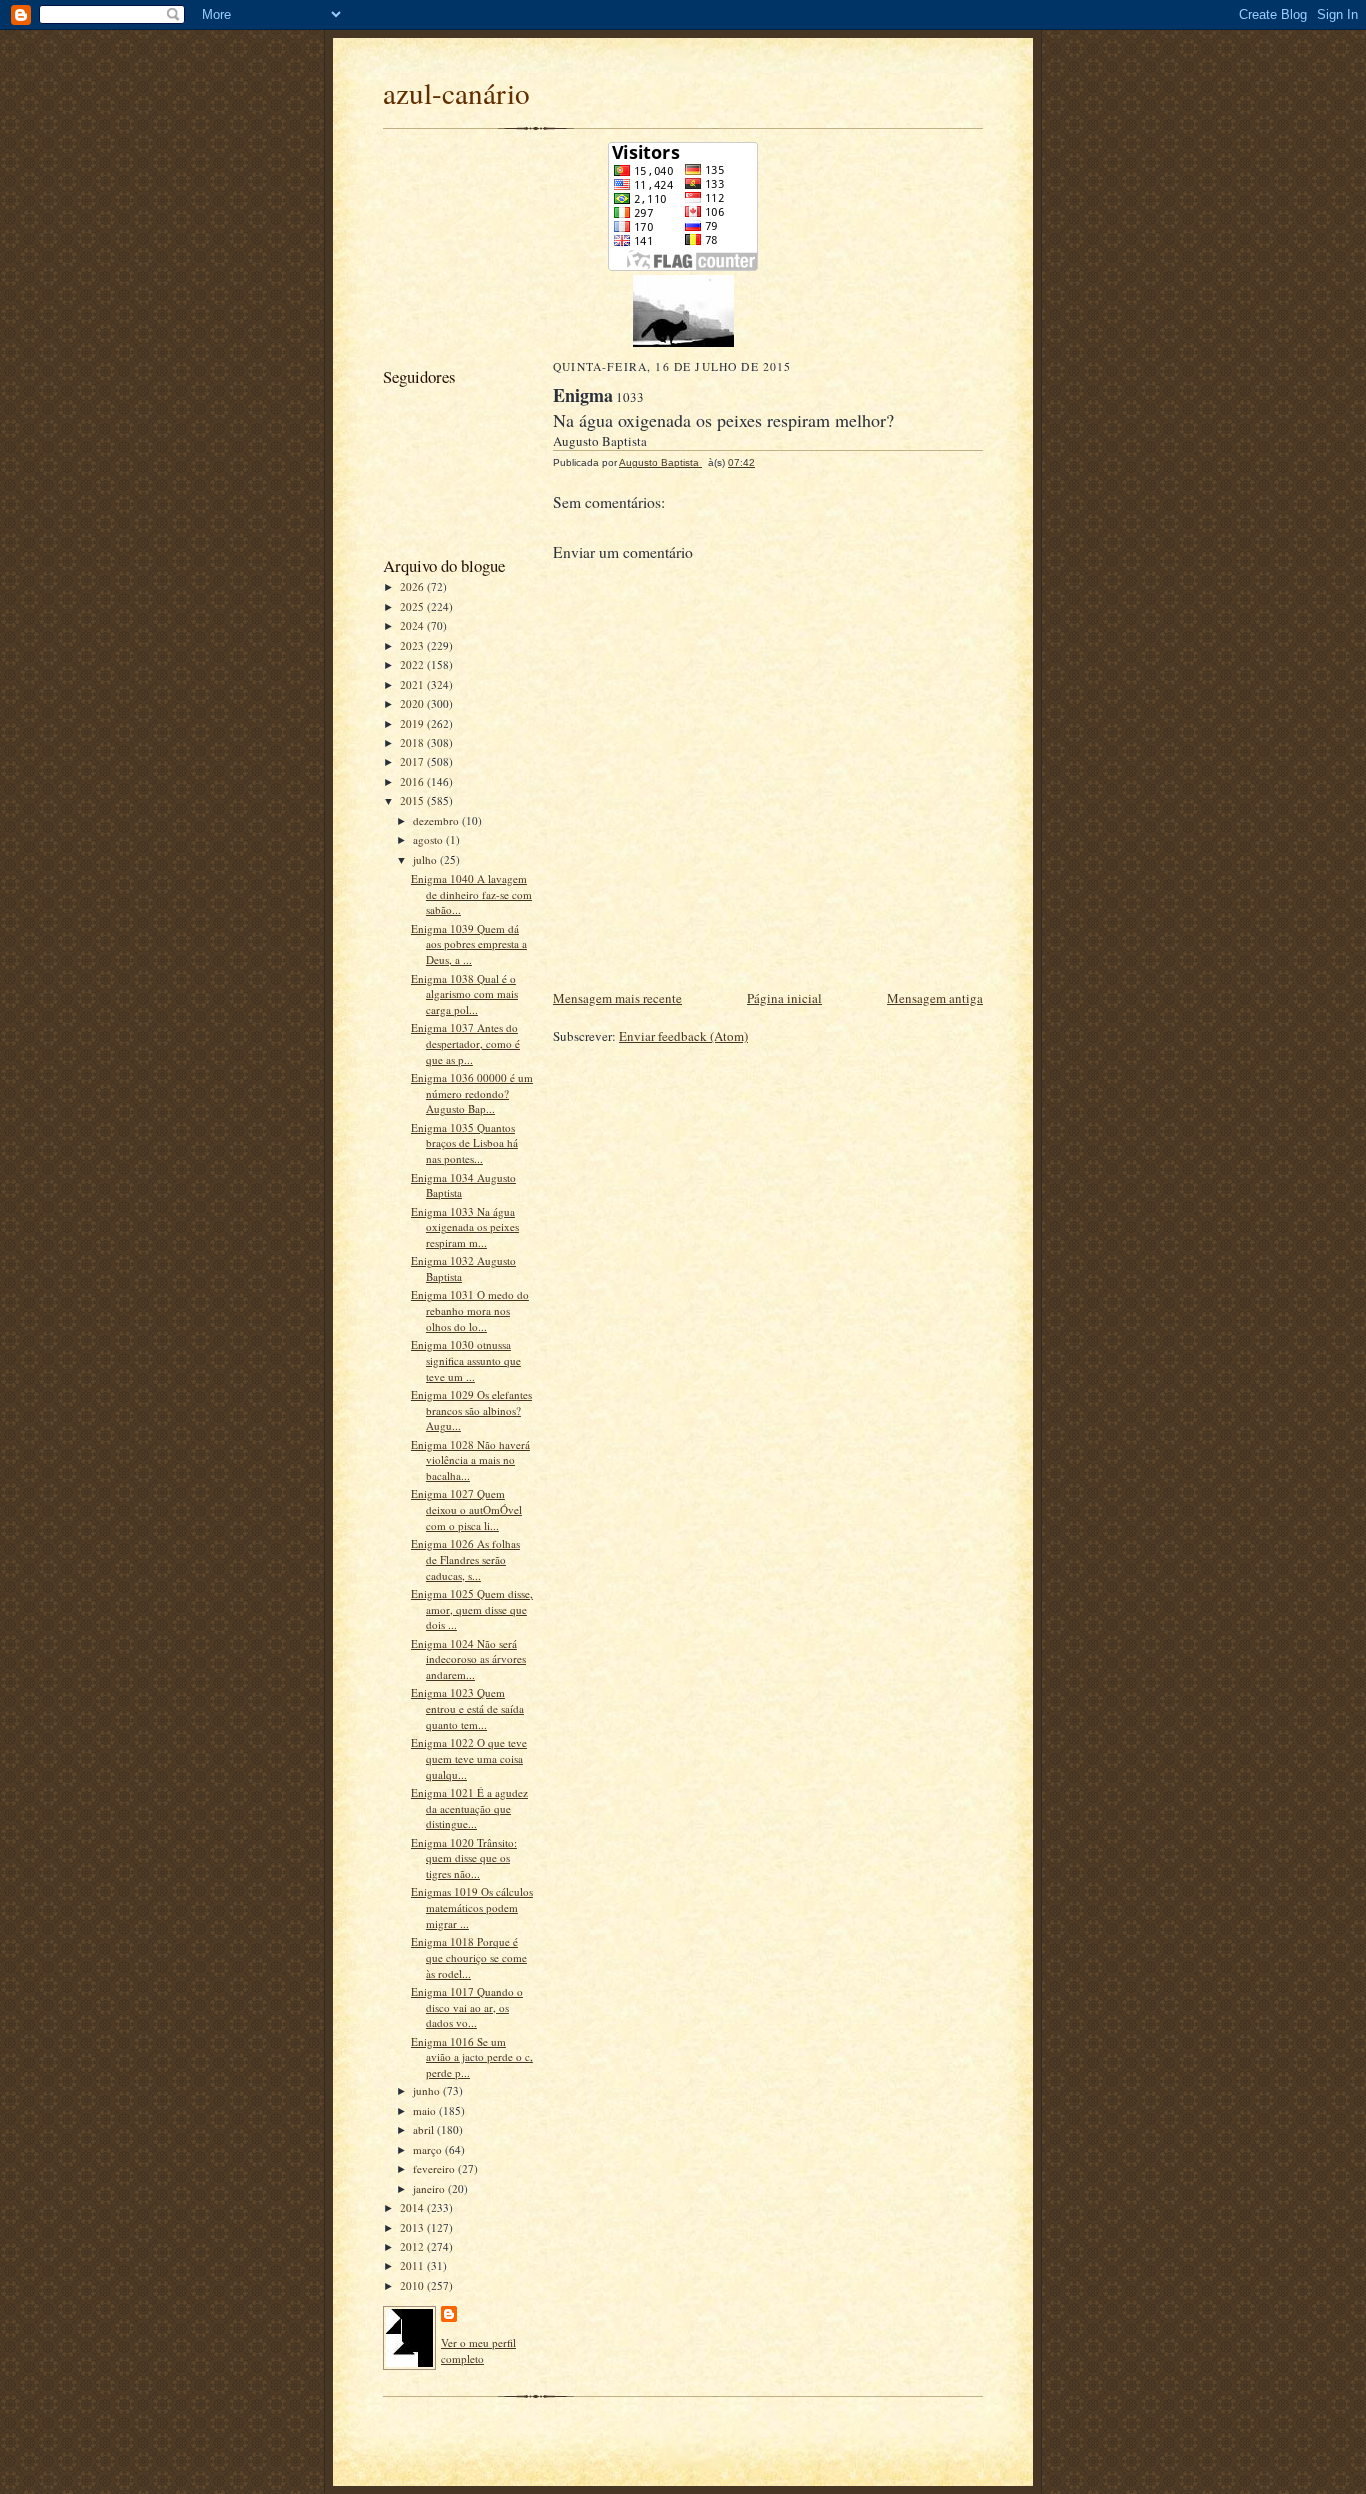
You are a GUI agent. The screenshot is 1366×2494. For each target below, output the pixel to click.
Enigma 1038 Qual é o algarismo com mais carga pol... (464, 994)
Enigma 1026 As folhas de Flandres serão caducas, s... (465, 1559)
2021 (413, 684)
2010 (413, 2285)
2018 (413, 742)
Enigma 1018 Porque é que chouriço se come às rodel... (469, 1957)
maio (426, 2110)
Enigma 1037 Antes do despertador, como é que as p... (465, 1043)
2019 (413, 723)
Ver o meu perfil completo (478, 2350)
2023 (413, 645)
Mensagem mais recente (617, 998)
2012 (413, 2246)
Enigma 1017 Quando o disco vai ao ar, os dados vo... (467, 2007)
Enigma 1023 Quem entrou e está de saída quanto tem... (467, 1708)
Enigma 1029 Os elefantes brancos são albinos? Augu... (471, 1410)
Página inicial (784, 998)
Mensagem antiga (935, 998)
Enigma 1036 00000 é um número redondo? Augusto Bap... (472, 1093)
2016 (413, 781)
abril (425, 2129)
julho (426, 859)
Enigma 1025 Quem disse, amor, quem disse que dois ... (472, 1609)
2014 (413, 2207)
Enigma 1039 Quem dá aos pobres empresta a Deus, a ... (469, 944)
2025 (413, 606)
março (429, 2149)
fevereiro (435, 2168)
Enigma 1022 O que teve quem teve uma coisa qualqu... (469, 1758)
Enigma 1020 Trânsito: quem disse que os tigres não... (464, 1858)
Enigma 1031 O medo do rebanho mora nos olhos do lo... (470, 1310)
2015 (413, 800)
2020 (413, 703)
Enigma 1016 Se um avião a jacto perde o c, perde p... (472, 2057)
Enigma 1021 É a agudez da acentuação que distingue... (469, 1808)
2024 (413, 625)
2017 (413, 761)
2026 (413, 586)
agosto (429, 839)
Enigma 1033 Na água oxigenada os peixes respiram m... (465, 1227)
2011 (413, 2265)
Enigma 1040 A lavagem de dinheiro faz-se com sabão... (471, 894)
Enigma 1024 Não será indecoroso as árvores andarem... (468, 1659)
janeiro (430, 2188)
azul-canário (456, 92)
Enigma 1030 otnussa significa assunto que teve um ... (466, 1360)
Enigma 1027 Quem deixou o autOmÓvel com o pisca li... (466, 1509)
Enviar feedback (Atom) (683, 1036)
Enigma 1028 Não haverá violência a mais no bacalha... (470, 1460)
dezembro (437, 820)
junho (428, 2090)
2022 (413, 664)
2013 (413, 2227)
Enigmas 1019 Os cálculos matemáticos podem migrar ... (472, 1907)
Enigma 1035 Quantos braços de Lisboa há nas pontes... (464, 1143)
